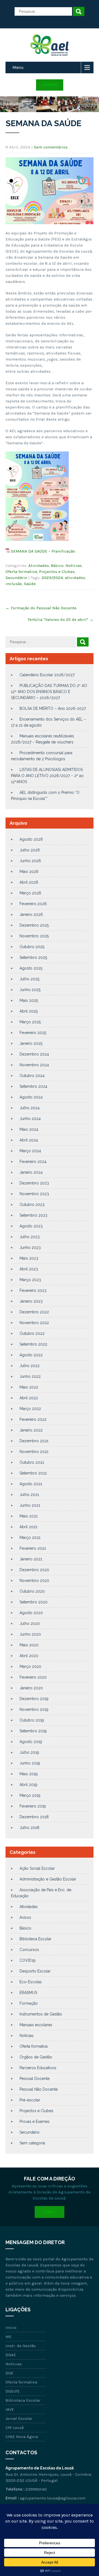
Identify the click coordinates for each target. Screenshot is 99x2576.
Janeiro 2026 (31, 914)
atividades (75, 578)
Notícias (74, 565)
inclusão (14, 584)
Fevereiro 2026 (33, 904)
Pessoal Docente (35, 2079)
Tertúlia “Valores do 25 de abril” (61, 619)
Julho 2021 (29, 1495)
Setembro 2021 (33, 1473)
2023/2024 (52, 578)
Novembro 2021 (34, 1452)
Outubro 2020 (32, 1591)
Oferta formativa (21, 572)
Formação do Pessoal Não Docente (41, 608)
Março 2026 (30, 893)
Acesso (50, 85)
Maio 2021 (29, 1516)
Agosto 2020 (31, 1613)
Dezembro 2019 (34, 1699)
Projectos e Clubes (57, 572)
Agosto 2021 (31, 1484)
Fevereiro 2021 (33, 1548)
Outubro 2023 (32, 1205)
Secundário (16, 578)
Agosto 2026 (31, 839)
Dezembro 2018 (34, 1817)
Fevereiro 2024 (33, 1162)
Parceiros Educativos (38, 2068)
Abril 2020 (29, 1656)
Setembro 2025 (33, 957)
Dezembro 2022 (34, 1312)
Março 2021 (30, 1538)
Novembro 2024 (34, 1065)
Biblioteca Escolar (35, 1939)
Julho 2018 (29, 1828)
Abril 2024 (29, 1140)
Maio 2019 (29, 1774)
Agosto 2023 (31, 1226)
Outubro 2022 (32, 1333)
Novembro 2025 (34, 936)
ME (9, 2337)
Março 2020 (30, 1666)
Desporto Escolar (35, 1971)
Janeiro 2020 (31, 1688)
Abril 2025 (29, 1011)
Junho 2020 (30, 1634)
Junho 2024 (30, 1119)
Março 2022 (30, 1409)
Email (50, 2212)
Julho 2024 (30, 1108)
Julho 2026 (30, 850)
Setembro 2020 (34, 1602)
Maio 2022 (29, 1387)
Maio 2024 (29, 1129)
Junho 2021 (30, 1505)
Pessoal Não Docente (39, 2089)
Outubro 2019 (32, 1720)
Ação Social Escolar (37, 1868)
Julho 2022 (30, 1366)
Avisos (25, 1917)
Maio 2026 (29, 872)
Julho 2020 (30, 1623)
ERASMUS (28, 1993)
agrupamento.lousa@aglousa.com (53, 2498)
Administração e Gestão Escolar (48, 1879)
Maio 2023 (29, 1258)
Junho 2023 (30, 1248)
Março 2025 (30, 1022)
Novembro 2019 (34, 1709)
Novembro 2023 (34, 1194)
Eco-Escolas (31, 1982)
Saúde (30, 584)
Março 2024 (30, 1151)
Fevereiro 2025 (33, 1033)
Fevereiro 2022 (33, 1419)
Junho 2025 (30, 990)
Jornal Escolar (19, 2418)
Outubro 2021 (32, 1462)
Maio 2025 (29, 1000)
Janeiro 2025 (31, 1043)
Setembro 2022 (33, 1344)
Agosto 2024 (31, 1097)
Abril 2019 (28, 1785)
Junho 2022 (30, 1376)
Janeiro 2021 (31, 1559)
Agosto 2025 (31, 968)
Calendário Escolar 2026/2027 (47, 675)
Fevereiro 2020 (33, 1677)
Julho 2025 (29, 979)
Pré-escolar (30, 2100)
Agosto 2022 (31, 1355)
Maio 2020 (29, 1645)
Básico (57, 565)
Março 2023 (30, 1280)
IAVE (10, 2409)
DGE (9, 2373)
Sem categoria (32, 2143)
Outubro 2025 (32, 947)
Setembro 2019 (33, 1731)
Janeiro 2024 (31, 1172)
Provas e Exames (35, 2122)
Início (11, 2328)
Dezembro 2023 (34, 1183)
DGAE (11, 2355)
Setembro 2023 (33, 1215)
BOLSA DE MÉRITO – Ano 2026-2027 (53, 708)
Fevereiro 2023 (33, 1290)
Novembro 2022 (34, 1323)
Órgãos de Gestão (36, 2057)
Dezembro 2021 (34, 1441)
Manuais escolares (36, 2025)
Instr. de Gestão (21, 2346)
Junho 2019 (30, 1763)
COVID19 (28, 1960)
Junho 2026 (30, 861)
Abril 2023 (29, 1269)
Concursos (29, 1950)
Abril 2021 (28, 1527)
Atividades (39, 565)
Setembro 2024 (33, 1086)
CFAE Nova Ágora (22, 2437)
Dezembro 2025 (34, 925)
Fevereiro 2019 (33, 1806)
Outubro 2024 (32, 1076)
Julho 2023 (30, 1237)
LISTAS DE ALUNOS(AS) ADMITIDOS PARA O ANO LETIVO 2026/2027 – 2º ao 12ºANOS (47, 776)
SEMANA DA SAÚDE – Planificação (43, 551)
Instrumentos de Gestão (41, 2014)
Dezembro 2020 (34, 1570)
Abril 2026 (29, 882)
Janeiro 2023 (31, 1301)
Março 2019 (30, 1795)
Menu (18, 67)
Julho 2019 (29, 1752)
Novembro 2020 (34, 1581)
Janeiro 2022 (31, 1430)
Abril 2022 (29, 1398)
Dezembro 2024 (34, 1054)
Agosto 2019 (31, 1742)
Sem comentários (51, 147)
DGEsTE (13, 2391)
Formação (29, 2003)
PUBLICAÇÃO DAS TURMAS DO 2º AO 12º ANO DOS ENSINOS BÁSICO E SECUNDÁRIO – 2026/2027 (49, 692)
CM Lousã (15, 2428)
